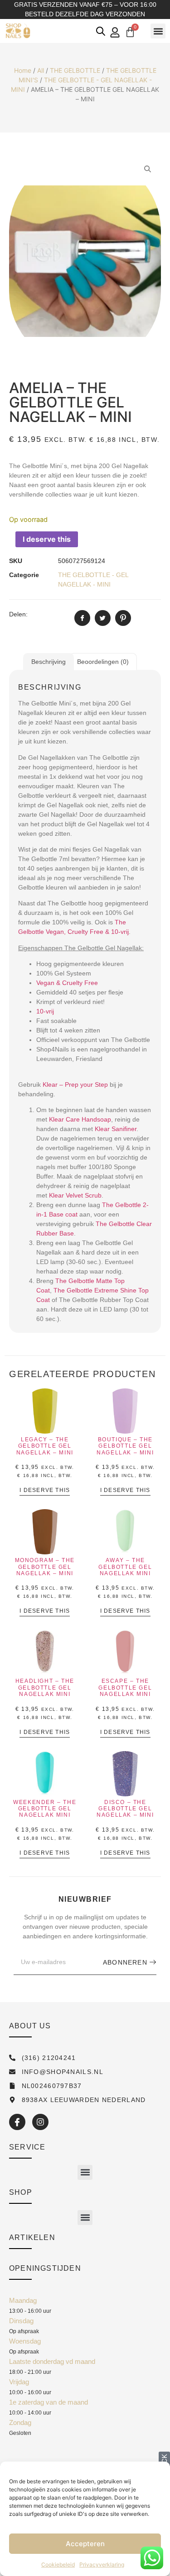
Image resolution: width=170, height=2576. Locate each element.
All (41, 70)
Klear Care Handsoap (80, 1119)
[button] (158, 31)
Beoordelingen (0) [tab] (103, 662)
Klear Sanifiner (116, 1129)
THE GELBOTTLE (75, 70)
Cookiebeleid (58, 2564)
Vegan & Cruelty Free (67, 983)
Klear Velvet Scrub (75, 1195)
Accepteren (85, 2544)
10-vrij (45, 1011)
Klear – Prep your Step (75, 1084)
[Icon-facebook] (17, 2122)
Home (23, 70)
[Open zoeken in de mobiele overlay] (101, 31)
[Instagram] (40, 2122)
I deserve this (47, 539)
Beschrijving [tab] (49, 662)
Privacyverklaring (102, 2564)
